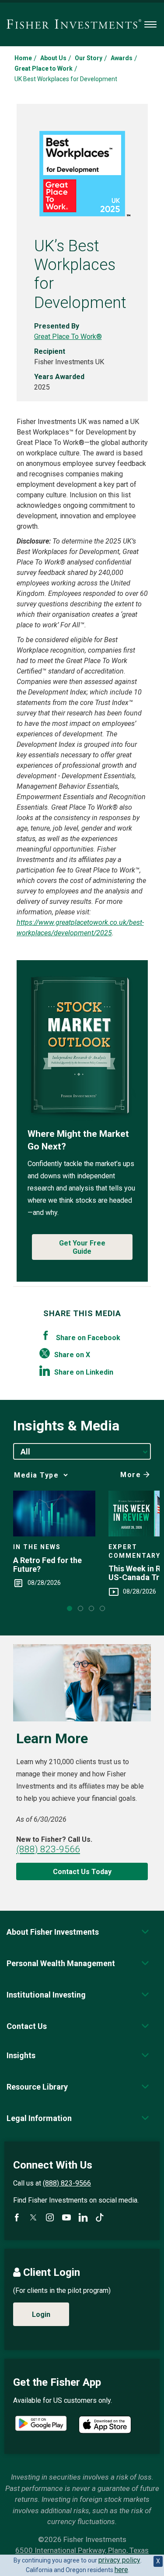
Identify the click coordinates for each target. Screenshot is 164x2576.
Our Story (89, 58)
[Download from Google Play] (41, 2424)
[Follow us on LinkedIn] (83, 2217)
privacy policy (119, 2560)
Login (41, 2314)
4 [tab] (102, 1608)
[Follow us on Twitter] (33, 2217)
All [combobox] (25, 1452)
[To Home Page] (74, 24)
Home (23, 58)
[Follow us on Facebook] (17, 2217)
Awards (122, 58)
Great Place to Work (44, 68)
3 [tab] (91, 1608)
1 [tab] (70, 1608)
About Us (53, 58)
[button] (53, 1932)
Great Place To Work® (68, 337)
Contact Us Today (82, 1872)
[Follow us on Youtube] (66, 2217)
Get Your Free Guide (82, 1247)
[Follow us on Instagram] (50, 2217)
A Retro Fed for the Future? (47, 1565)
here (121, 2570)
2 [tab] (80, 1608)
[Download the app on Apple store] (105, 2425)
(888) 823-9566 (48, 1849)
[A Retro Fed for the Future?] (54, 1514)
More (131, 1475)
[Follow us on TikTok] (100, 2217)
